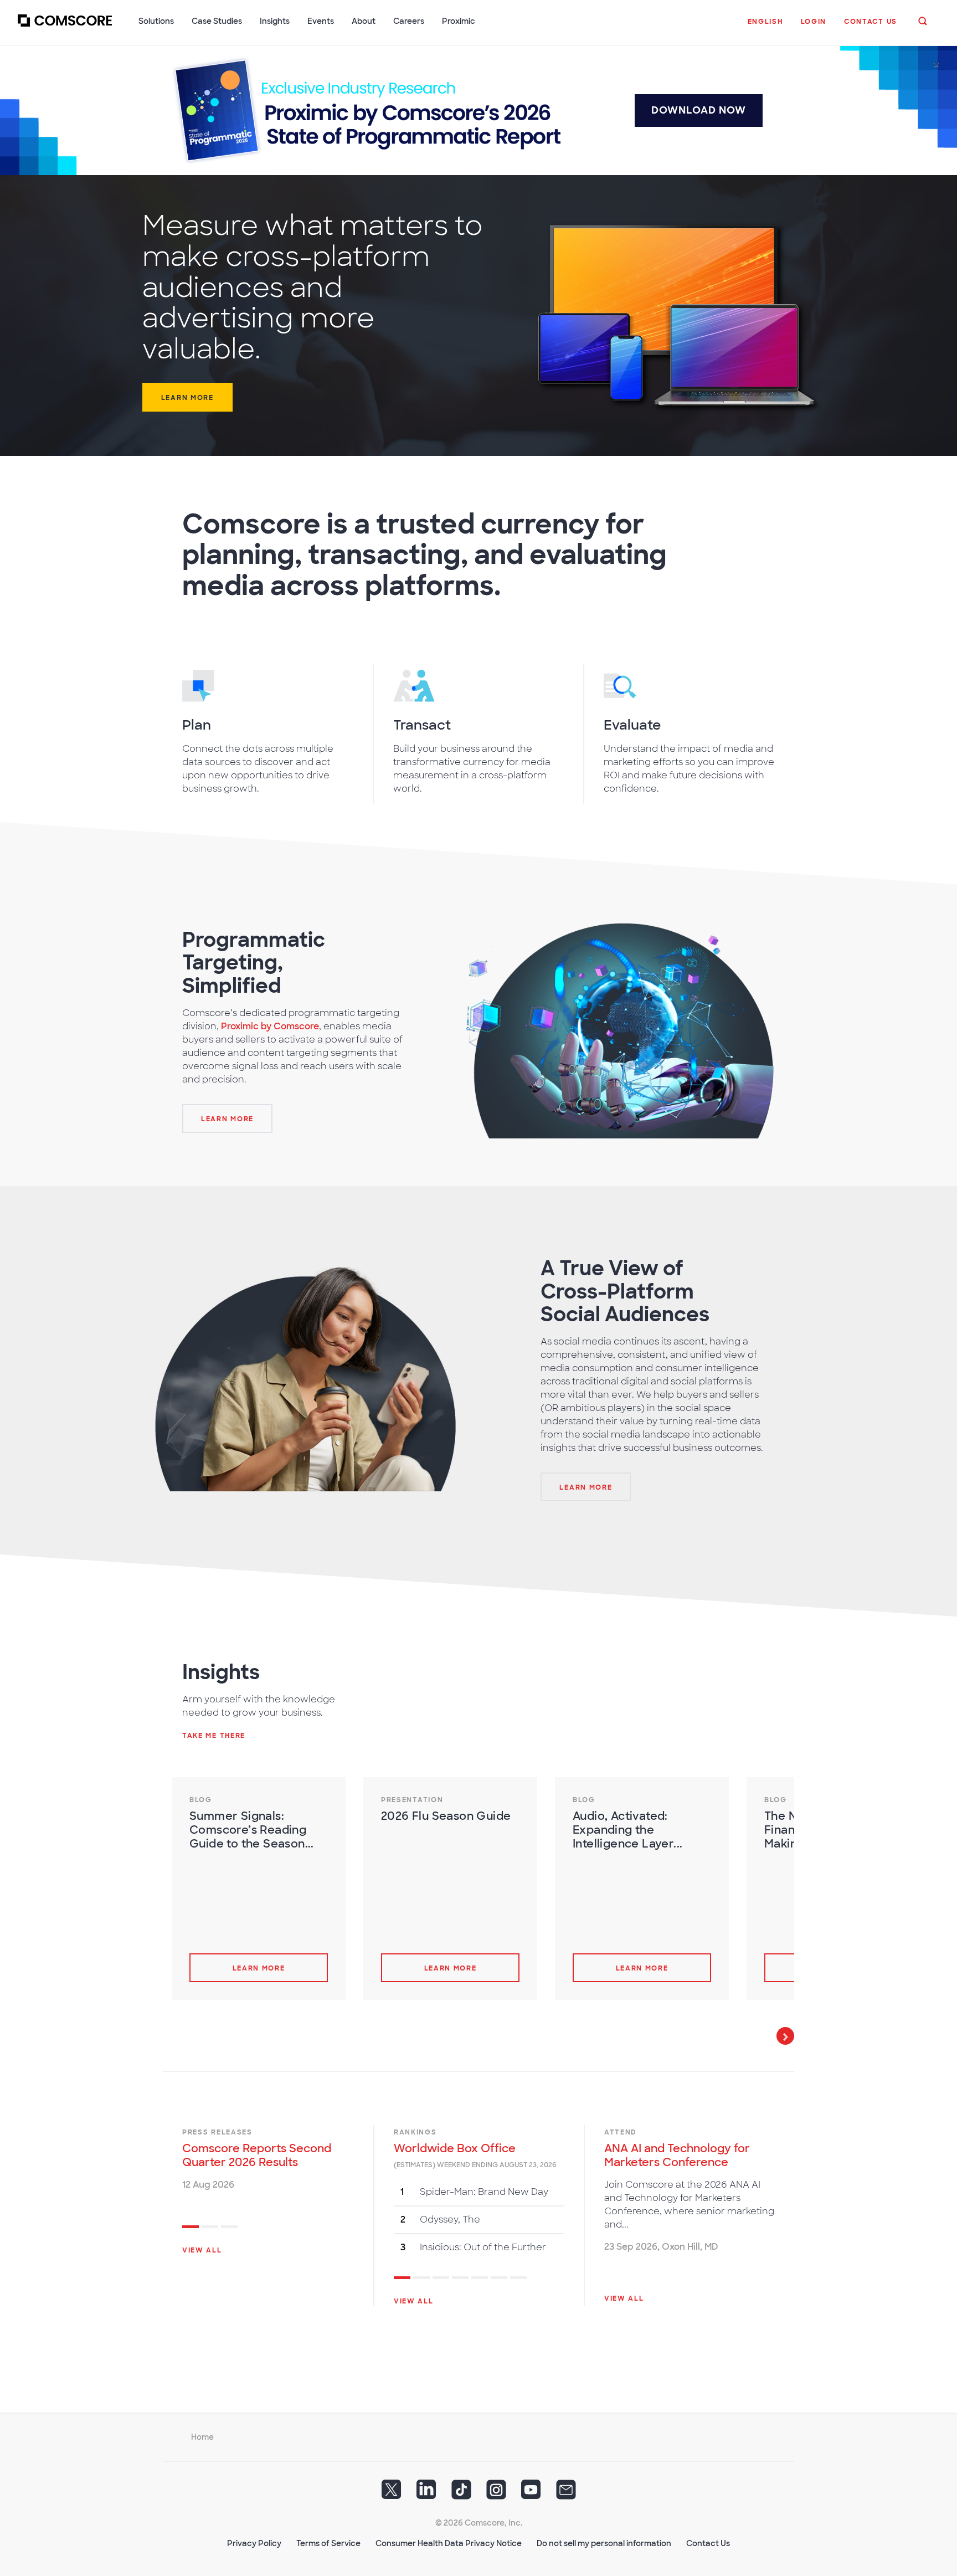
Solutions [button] (156, 21)
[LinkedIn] (426, 2493)
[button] (765, 27)
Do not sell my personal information (604, 2543)
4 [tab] (460, 2279)
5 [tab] (480, 2279)
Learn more (187, 398)
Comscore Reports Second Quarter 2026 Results (257, 2155)
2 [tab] (210, 2228)
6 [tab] (499, 2279)
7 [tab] (518, 2279)
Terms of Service (328, 2543)
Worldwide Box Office (455, 2148)
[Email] (566, 2493)
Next (785, 2036)
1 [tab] (191, 2228)
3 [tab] (229, 2228)
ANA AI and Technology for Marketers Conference (677, 2155)
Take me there (214, 1736)
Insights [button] (275, 21)
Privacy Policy (254, 2543)
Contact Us (708, 2543)
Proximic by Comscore (270, 1026)
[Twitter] (392, 2493)
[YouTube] (531, 2493)
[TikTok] (461, 2493)
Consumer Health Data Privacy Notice (449, 2543)
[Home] (65, 27)
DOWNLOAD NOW (699, 110)
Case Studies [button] (217, 21)
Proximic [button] (459, 21)
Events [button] (321, 21)
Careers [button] (409, 21)
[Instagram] (496, 2493)
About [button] (364, 21)
